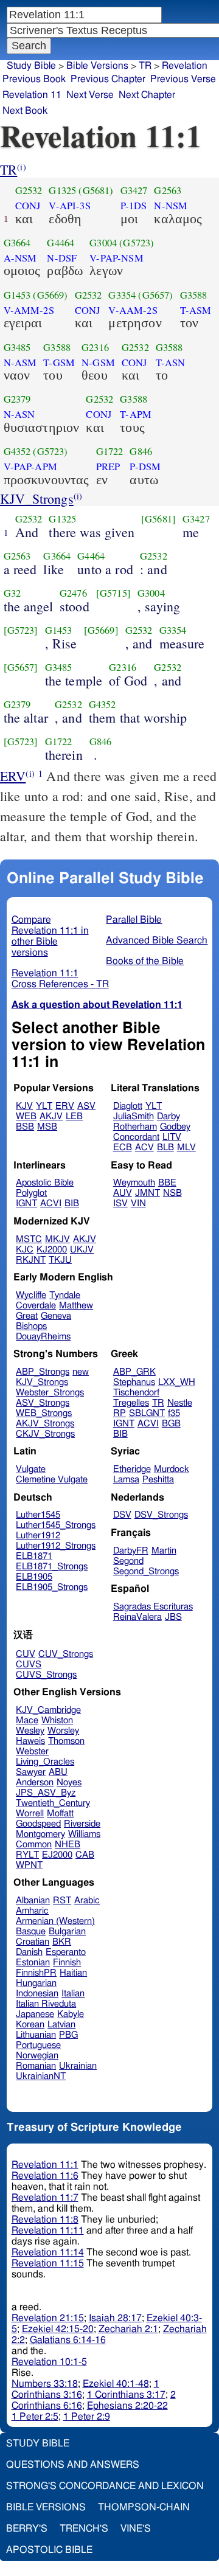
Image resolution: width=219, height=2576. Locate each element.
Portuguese (38, 2045)
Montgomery (40, 1834)
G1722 (110, 451)
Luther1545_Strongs (56, 1525)
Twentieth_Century (53, 1803)
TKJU (60, 1260)
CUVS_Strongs (46, 1675)
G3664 (17, 243)
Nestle (180, 1403)
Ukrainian (78, 2066)
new (81, 1372)
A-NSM (20, 258)
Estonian (33, 1963)
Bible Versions (97, 66)
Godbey (175, 1127)
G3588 (194, 295)
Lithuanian (36, 2035)
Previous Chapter (108, 79)
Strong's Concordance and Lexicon (105, 2486)
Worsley (63, 1731)
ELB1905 (34, 1577)
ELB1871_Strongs (52, 1567)
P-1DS (134, 206)
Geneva (56, 1316)
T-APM (136, 414)
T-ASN (171, 363)
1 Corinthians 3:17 (126, 2395)
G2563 (168, 190)
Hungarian (36, 1983)
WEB (26, 1116)
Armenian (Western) (55, 1921)
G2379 (17, 399)
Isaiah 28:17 (115, 2318)
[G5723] (21, 630)
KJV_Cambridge (48, 1710)
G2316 (95, 347)
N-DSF (62, 258)
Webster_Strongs (50, 1393)
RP (120, 1413)
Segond (128, 1561)
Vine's (136, 2529)
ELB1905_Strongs (52, 1587)
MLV (186, 1147)
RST (62, 1901)
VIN (138, 1203)
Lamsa (126, 1480)
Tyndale (65, 1295)
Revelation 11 (32, 95)
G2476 (73, 593)
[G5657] (21, 667)
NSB (172, 1193)
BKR (62, 1942)
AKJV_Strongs (45, 1424)
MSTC (29, 1239)
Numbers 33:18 (45, 2384)
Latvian (61, 2025)
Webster (32, 1751)
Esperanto (66, 1952)
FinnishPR (36, 1973)
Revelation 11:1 (45, 2165)
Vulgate (31, 1469)
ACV (144, 1147)
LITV (172, 1137)
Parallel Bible (134, 920)
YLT (44, 1106)
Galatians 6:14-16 (68, 2340)
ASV (86, 1106)
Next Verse (90, 95)
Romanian (36, 2066)
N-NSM (171, 206)
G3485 (17, 347)
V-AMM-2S (29, 310)
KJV (24, 1106)
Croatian (33, 1942)
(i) (21, 167)
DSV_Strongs (161, 1515)
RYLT (27, 1855)
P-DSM (145, 467)
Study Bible (31, 66)
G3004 (103, 243)
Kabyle (71, 2014)
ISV (120, 1203)
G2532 (29, 190)
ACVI (51, 1203)
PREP (108, 467)
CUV (26, 1654)
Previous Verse (183, 79)
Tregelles (131, 1403)
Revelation (185, 66)
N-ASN (19, 414)
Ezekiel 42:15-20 (58, 2329)
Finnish (67, 1963)
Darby (169, 1116)
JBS (173, 1617)
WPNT (29, 1865)
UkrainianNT (41, 2076)
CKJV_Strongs (45, 1434)
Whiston (57, 1720)
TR (145, 66)
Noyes (69, 1783)
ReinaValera (137, 1617)
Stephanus (134, 1382)
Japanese (35, 2014)
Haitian (73, 1973)
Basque (31, 1932)
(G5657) (155, 295)
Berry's (27, 2529)
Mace (27, 1720)
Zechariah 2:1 (128, 2329)
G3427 (134, 190)
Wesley (30, 1731)
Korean (30, 2025)
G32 (12, 593)
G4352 (17, 451)
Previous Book (34, 79)
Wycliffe (31, 1295)
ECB (123, 1147)
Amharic (32, 1911)
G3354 (122, 295)
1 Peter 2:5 (35, 2417)
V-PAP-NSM (116, 258)
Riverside (82, 1824)
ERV (13, 776)
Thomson (66, 1741)
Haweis (30, 1741)
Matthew (76, 1306)
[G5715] (113, 593)
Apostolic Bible (49, 2550)
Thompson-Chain (144, 2507)
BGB (171, 1424)
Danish (29, 1952)
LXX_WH (177, 1382)
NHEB (68, 1845)
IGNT (26, 1203)
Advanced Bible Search (157, 940)
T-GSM (59, 363)
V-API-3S (69, 206)
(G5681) (96, 190)
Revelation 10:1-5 (49, 2362)
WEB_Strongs (44, 1413)
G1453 (17, 295)
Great (27, 1316)
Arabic (87, 1901)
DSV (122, 1515)
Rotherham (135, 1127)
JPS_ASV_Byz (46, 1793)
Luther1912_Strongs (56, 1546)
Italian (73, 1994)
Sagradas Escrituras (153, 1607)
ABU (58, 1772)
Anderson (35, 1783)
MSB (47, 1127)
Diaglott (128, 1106)
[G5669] (101, 630)
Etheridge (132, 1469)
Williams (84, 1834)
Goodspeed (38, 1824)
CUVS (29, 1665)
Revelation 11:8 (45, 2220)
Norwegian (37, 2056)
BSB (25, 1127)
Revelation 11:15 (48, 2263)
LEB (74, 1116)
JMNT (148, 1193)
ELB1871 (34, 1556)
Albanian (33, 1901)
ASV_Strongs (43, 1403)
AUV (123, 1193)
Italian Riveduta (46, 2004)
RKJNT (31, 1260)
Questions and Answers (73, 2465)
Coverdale (36, 1306)
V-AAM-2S (133, 310)
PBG (68, 2035)
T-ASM (196, 310)
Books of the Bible (145, 961)
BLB (165, 1147)
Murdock (172, 1469)
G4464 (61, 243)
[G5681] (158, 519)
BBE (167, 1183)
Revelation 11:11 (48, 2231)
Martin (164, 1551)
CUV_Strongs (66, 1654)
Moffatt (60, 1814)
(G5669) (50, 295)
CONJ (28, 206)
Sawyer (31, 1772)
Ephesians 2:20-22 (127, 2406)
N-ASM (20, 363)
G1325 (62, 190)
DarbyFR (131, 1551)
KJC (25, 1250)
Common (34, 1845)
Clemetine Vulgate (52, 1480)
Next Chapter (147, 95)
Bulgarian (67, 1932)
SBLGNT (147, 1413)
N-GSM (98, 363)
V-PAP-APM (30, 467)
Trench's (84, 2529)
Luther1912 (38, 1536)
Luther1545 (38, 1515)
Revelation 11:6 (45, 2176)
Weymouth (134, 1183)
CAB (85, 1855)
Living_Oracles (45, 1762)
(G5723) (137, 243)
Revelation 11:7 (45, 2198)
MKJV (57, 1239)
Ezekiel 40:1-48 (116, 2384)
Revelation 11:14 (48, 2252)
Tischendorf (136, 1393)
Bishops (31, 1326)
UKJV (82, 1250)
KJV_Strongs (37, 498)
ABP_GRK (134, 1372)
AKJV (51, 1116)
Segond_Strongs (146, 1571)
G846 (141, 451)
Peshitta (158, 1480)
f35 (174, 1413)
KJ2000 (52, 1250)
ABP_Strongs (43, 1372)
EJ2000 (57, 1855)
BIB (72, 1203)
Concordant (136, 1137)
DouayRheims (43, 1337)
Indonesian (37, 1994)
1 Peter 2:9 (87, 2417)
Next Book (25, 111)
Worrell (30, 1814)
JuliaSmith (134, 1116)
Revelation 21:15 (48, 2318)
